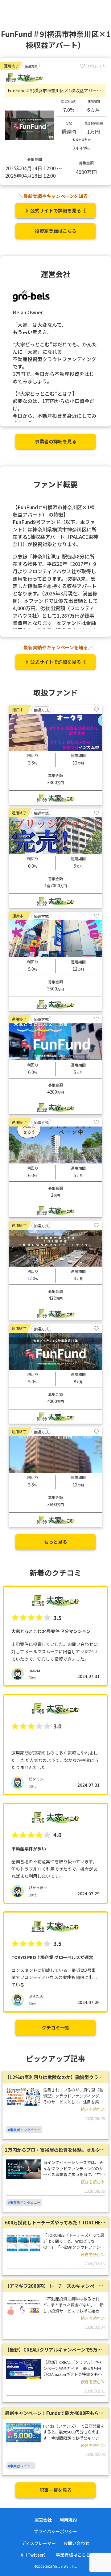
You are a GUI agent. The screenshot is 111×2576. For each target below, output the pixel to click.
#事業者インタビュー (24, 2130)
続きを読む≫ (93, 2109)
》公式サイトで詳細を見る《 (56, 210)
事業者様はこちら (73, 2555)
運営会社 (43, 2520)
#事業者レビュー (21, 2466)
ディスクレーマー (39, 2543)
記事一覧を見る (56, 2490)
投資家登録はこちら (56, 231)
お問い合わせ (76, 2543)
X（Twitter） (34, 2555)
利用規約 (68, 2520)
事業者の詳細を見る (56, 441)
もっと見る (56, 1542)
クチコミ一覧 (55, 2028)
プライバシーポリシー (55, 2531)
